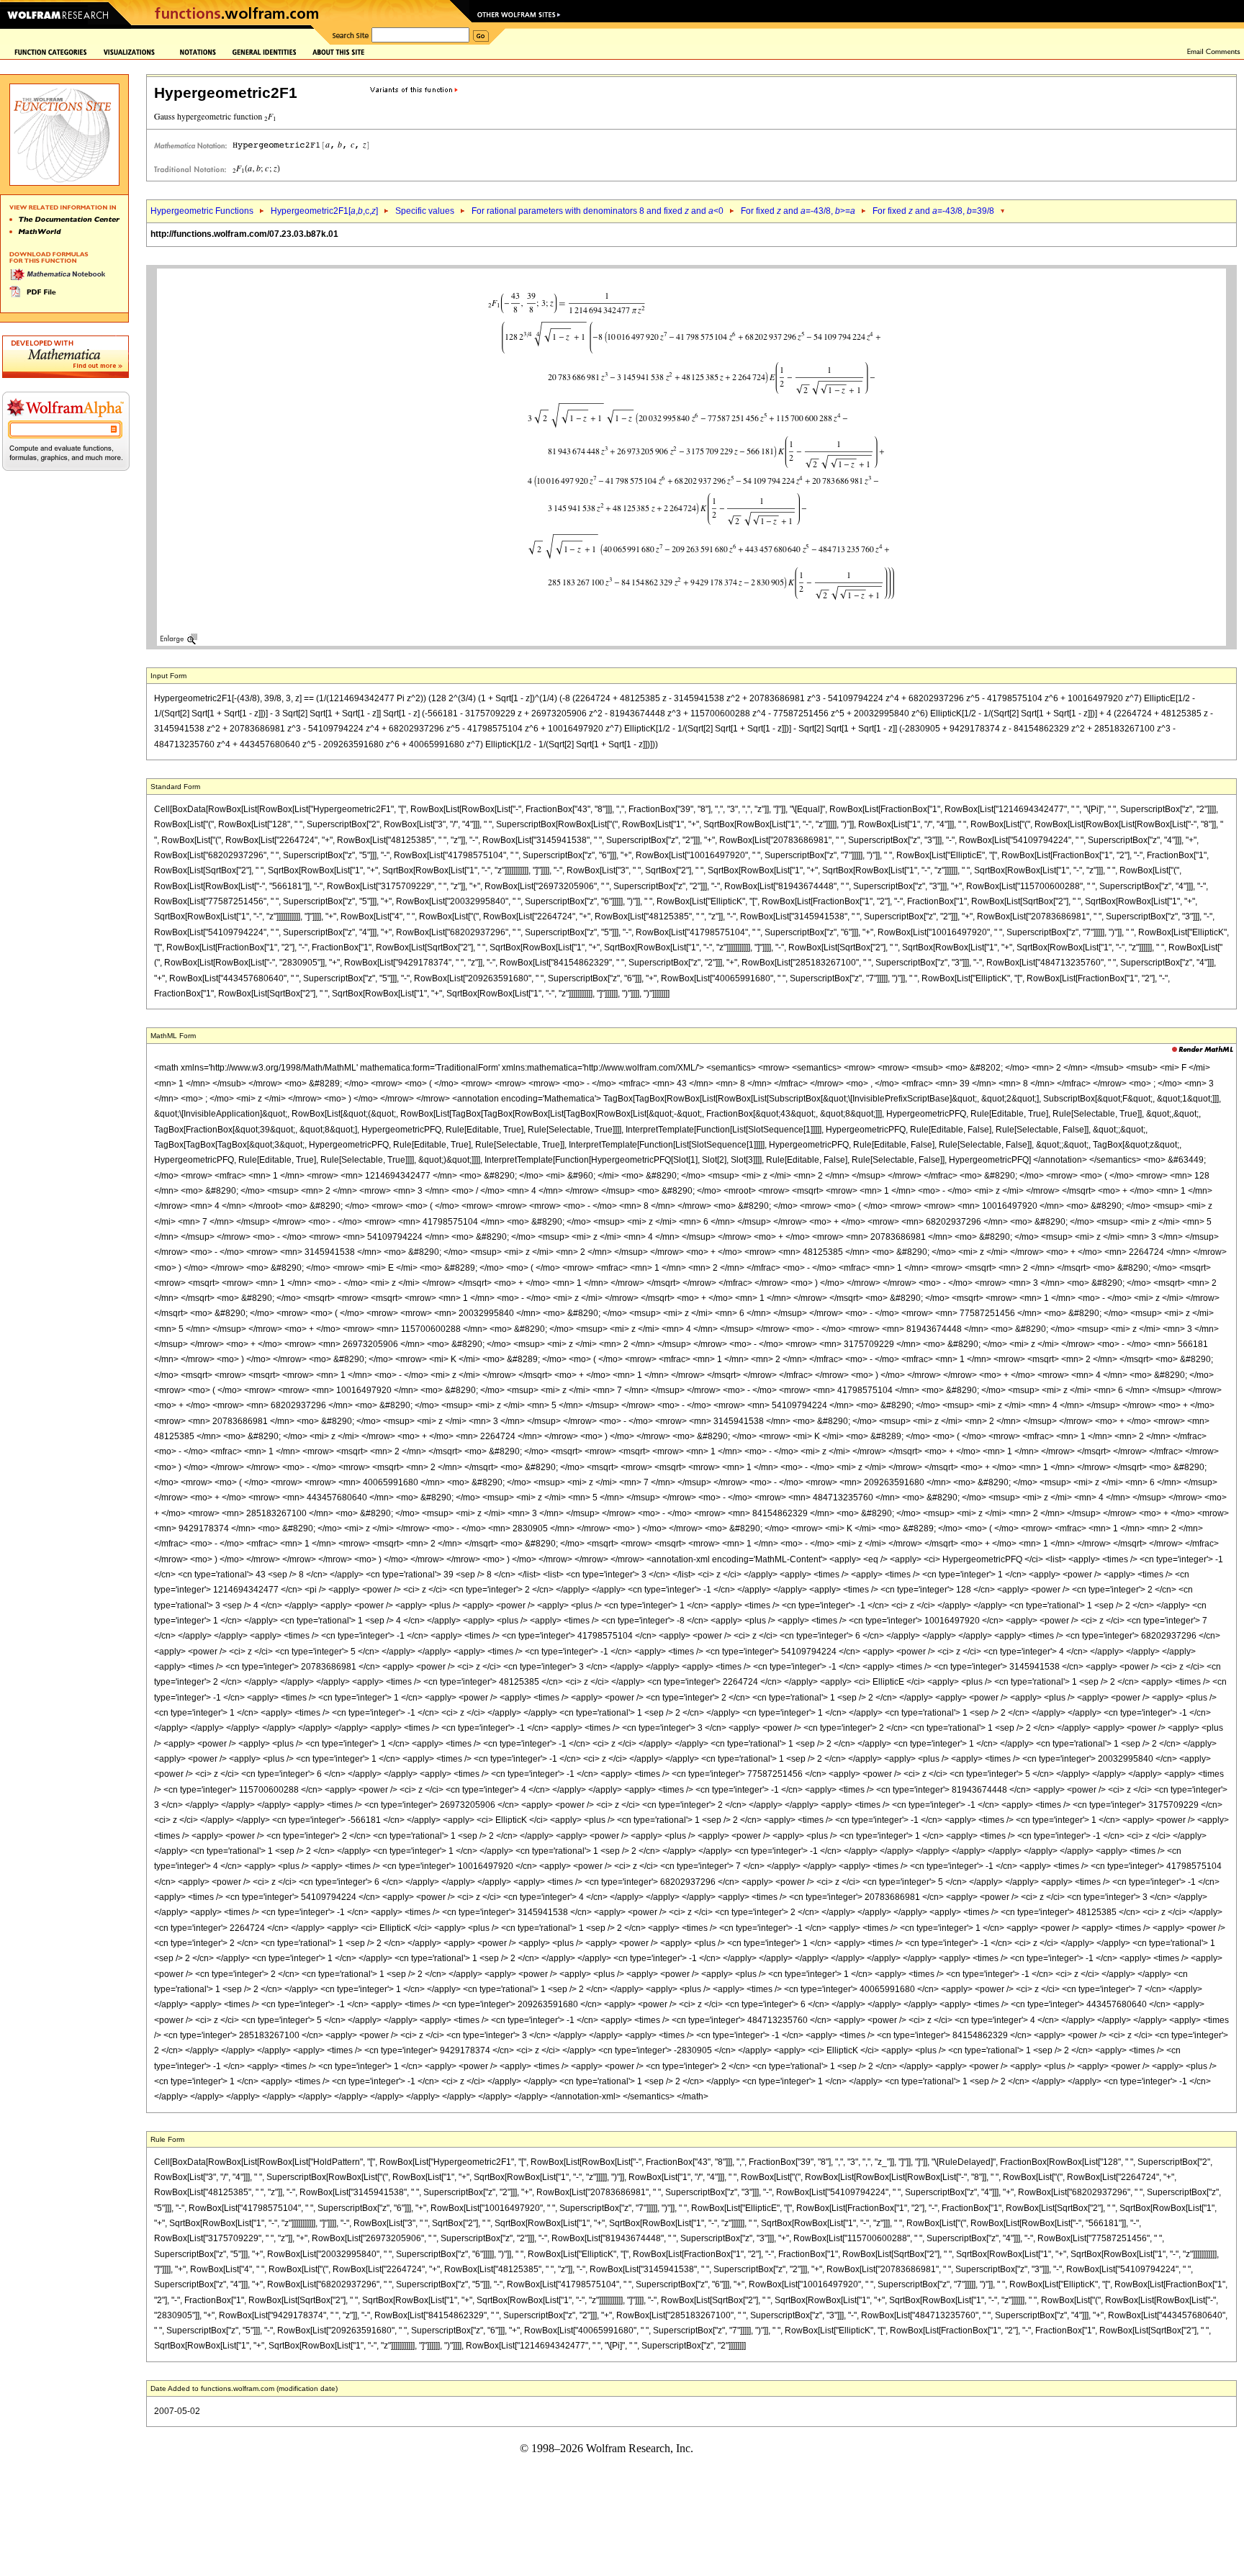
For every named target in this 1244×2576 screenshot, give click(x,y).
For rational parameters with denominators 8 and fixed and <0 (598, 211)
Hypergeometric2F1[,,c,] (324, 211)
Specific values (425, 211)
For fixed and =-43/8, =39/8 (933, 211)
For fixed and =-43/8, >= (798, 211)
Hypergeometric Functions (202, 211)
